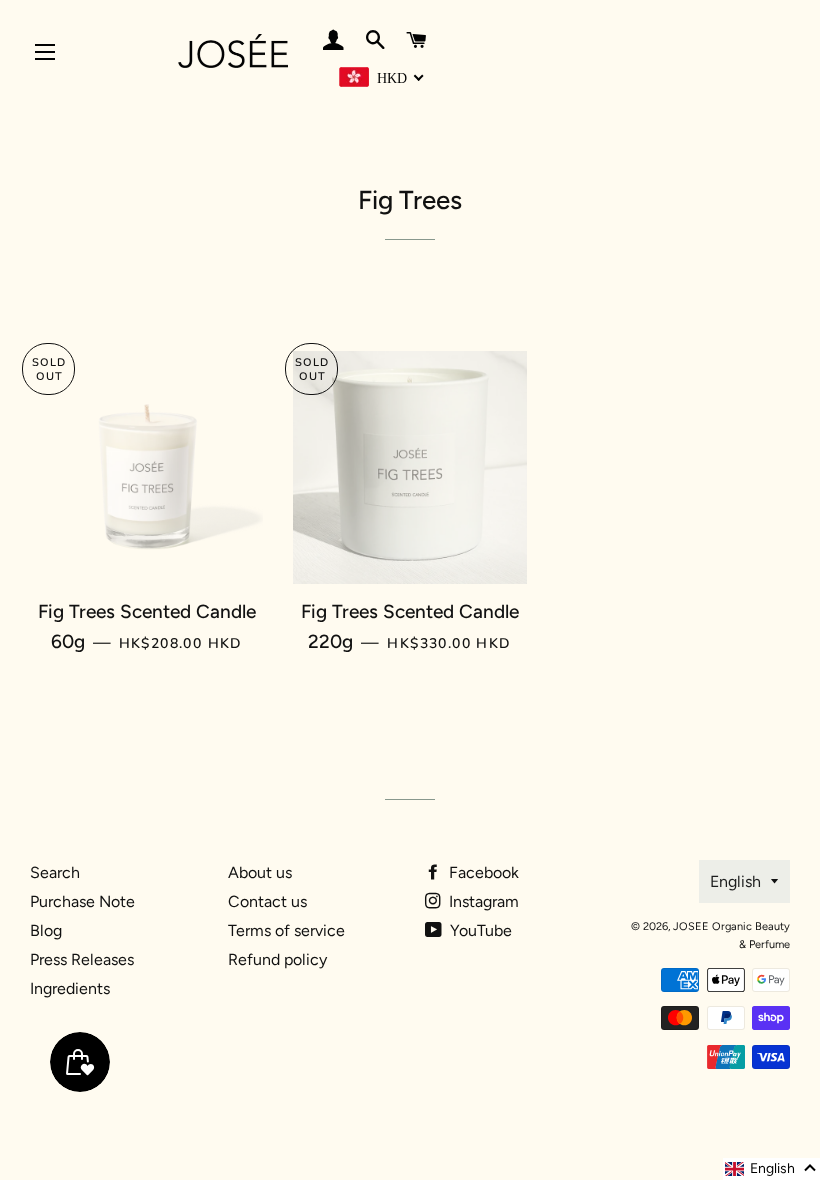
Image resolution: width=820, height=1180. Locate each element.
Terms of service (286, 930)
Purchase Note (82, 901)
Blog (46, 930)
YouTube (479, 930)
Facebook (482, 872)
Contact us (267, 901)
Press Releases (82, 959)
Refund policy (277, 959)
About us (260, 872)
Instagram (482, 901)
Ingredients (70, 988)
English (735, 881)
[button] (771, 1169)
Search (55, 872)
